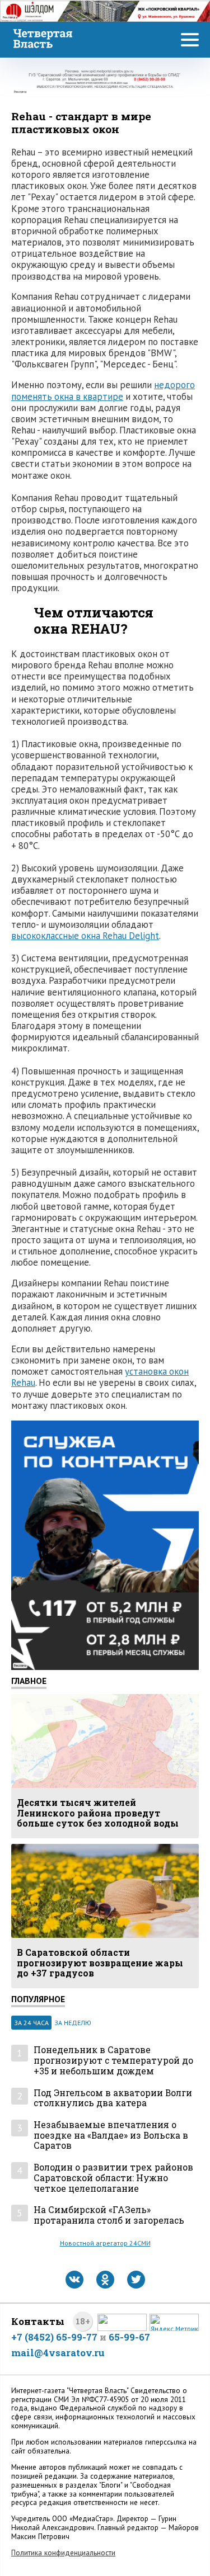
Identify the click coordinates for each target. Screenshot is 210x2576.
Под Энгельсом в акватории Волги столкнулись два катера (113, 2098)
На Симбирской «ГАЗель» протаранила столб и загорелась (109, 2215)
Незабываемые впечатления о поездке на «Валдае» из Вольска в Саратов (111, 2135)
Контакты (38, 2321)
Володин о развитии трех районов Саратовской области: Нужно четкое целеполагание (113, 2178)
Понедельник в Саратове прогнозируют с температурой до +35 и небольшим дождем (113, 2060)
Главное (29, 1681)
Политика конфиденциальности (63, 2553)
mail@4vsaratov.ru (58, 2353)
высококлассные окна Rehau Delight (85, 936)
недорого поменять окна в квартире (103, 390)
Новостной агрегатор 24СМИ (105, 2243)
